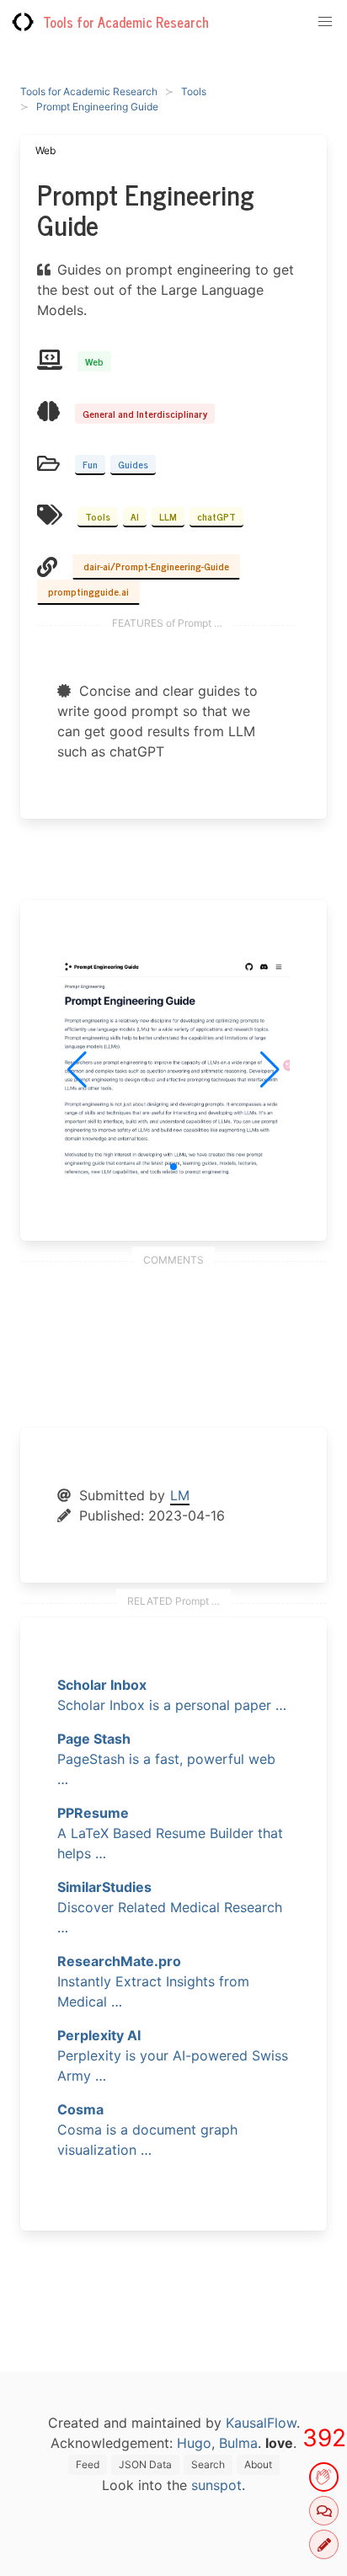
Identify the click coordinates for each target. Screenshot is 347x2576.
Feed (88, 2464)
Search (208, 2464)
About (258, 2464)
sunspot (216, 2485)
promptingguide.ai (88, 591)
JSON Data (145, 2464)
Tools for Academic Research (126, 22)
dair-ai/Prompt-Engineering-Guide (156, 566)
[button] (173, 1167)
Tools (194, 91)
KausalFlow (261, 2423)
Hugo (194, 2443)
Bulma (238, 2443)
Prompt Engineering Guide (97, 107)
